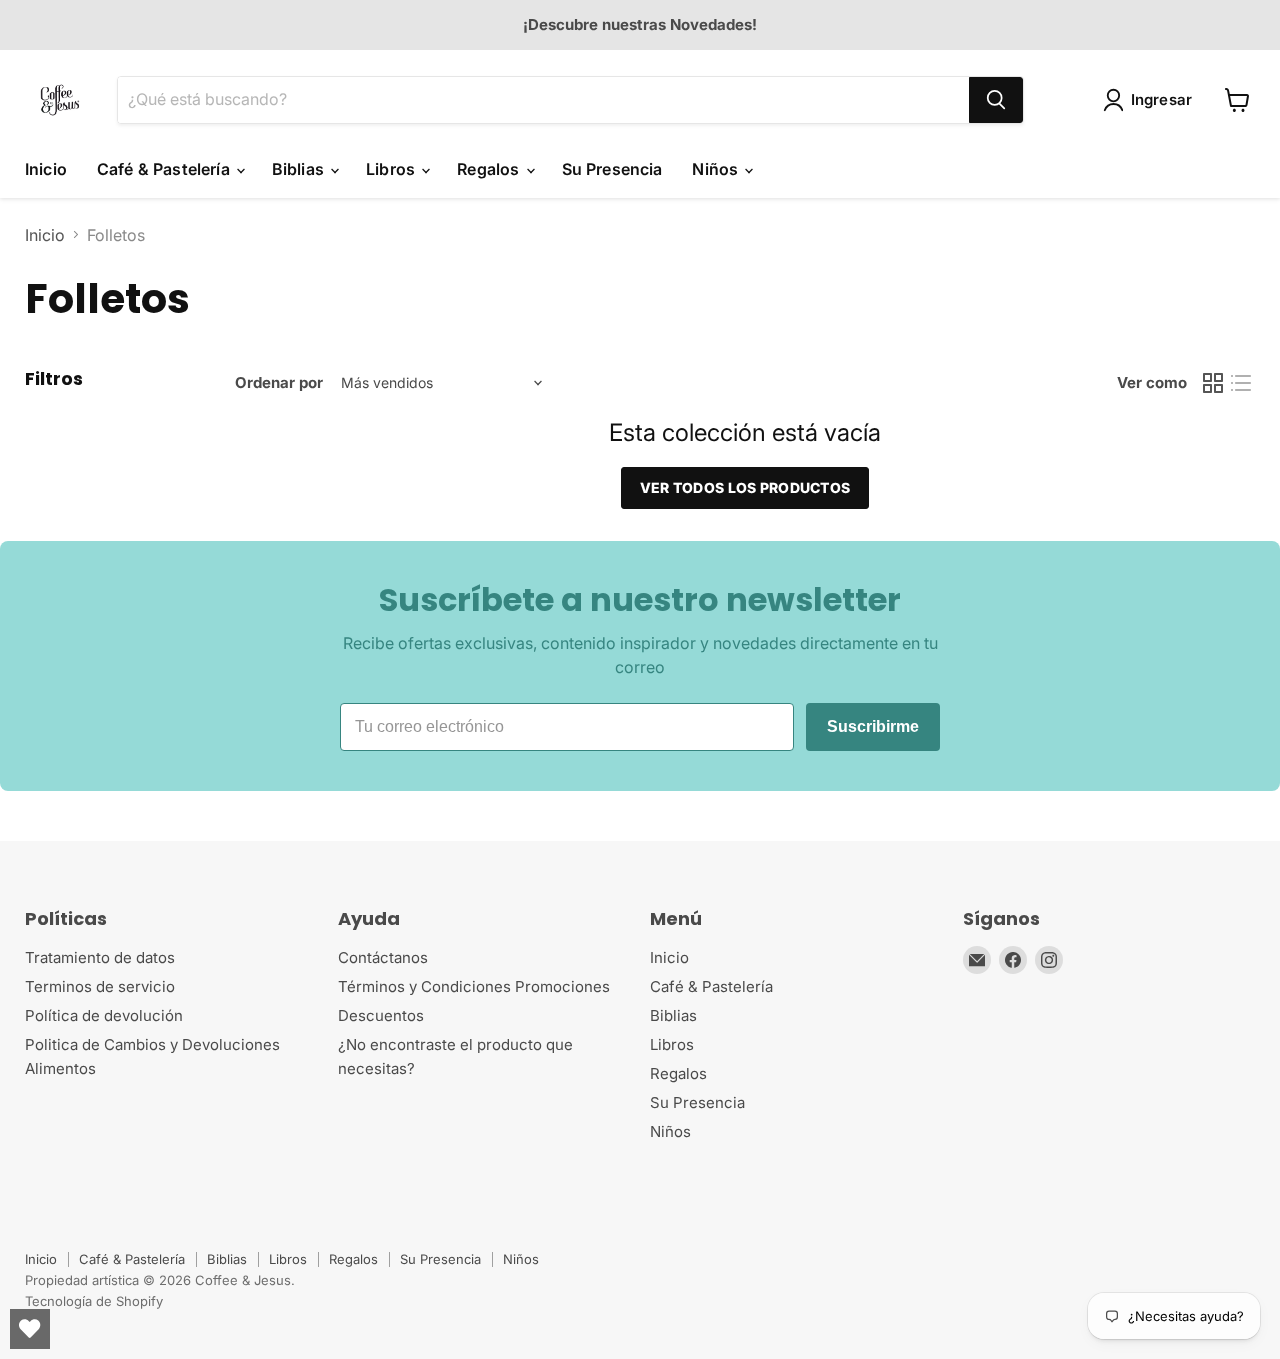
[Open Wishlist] (30, 1329)
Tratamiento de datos (100, 957)
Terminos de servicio (100, 986)
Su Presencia (612, 169)
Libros (392, 169)
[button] (1152, 100)
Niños (717, 169)
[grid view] (1213, 383)
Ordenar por (279, 382)
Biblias (300, 169)
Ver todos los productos (745, 487)
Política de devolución (104, 1015)
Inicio (46, 169)
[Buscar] (996, 100)
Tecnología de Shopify (94, 1301)
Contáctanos (383, 957)
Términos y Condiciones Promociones (474, 986)
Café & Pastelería (165, 169)
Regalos (490, 169)
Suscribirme (873, 726)
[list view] (1241, 383)
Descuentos (381, 1015)
